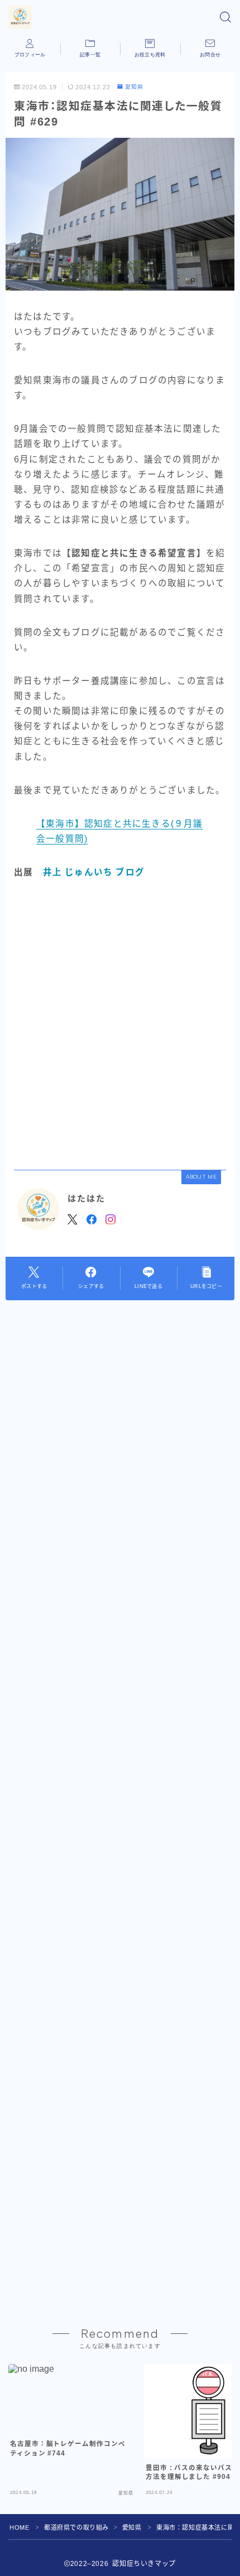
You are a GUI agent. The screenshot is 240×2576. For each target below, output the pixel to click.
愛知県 (134, 87)
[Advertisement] (120, 1025)
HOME (19, 2527)
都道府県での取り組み (76, 2527)
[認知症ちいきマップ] (20, 17)
